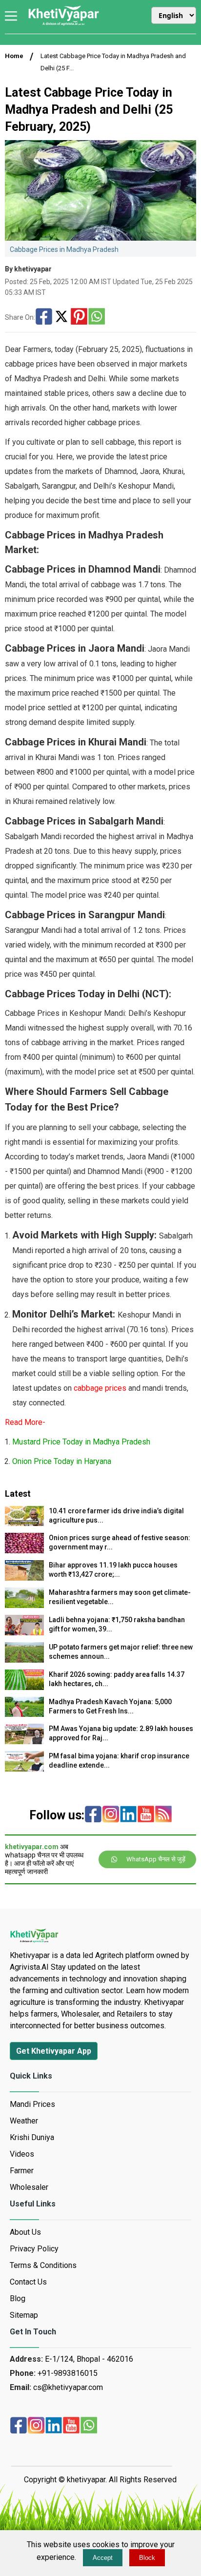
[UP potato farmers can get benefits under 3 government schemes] (24, 1660)
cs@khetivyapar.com (68, 2387)
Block (147, 2558)
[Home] (63, 24)
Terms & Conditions (43, 2265)
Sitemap (24, 2315)
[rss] (163, 1815)
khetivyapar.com (32, 1847)
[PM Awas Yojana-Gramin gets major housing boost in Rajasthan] (24, 1741)
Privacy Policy (34, 2249)
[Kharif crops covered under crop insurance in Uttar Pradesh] (24, 1769)
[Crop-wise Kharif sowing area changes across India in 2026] (24, 1687)
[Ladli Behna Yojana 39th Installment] (24, 1633)
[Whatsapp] (97, 317)
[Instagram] (111, 1815)
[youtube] (146, 1815)
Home (14, 56)
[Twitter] (61, 317)
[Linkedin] (128, 1815)
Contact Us (28, 2282)
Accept (103, 2558)
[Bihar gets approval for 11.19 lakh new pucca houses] (24, 1578)
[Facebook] (44, 317)
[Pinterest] (79, 317)
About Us (25, 2232)
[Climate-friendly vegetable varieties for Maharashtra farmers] (24, 1605)
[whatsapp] (89, 2426)
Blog (18, 2298)
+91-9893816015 (68, 2373)
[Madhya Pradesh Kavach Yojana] (24, 1714)
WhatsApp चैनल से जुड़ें (156, 1859)
